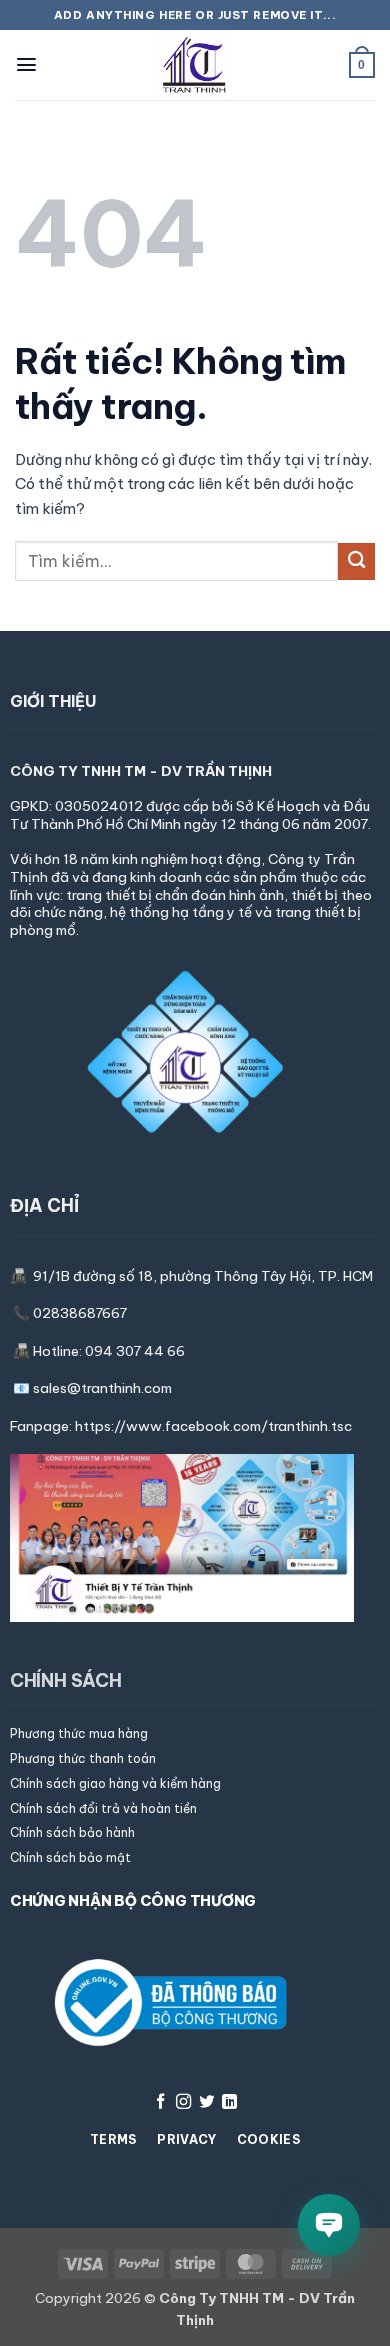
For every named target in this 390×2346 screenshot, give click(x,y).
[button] (26, 64)
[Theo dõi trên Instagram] (183, 2102)
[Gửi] (356, 561)
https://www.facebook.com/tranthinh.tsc (213, 1426)
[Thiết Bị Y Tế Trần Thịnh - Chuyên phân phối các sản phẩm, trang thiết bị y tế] (195, 65)
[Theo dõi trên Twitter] (206, 2102)
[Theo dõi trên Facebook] (160, 2102)
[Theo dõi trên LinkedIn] (229, 2102)
